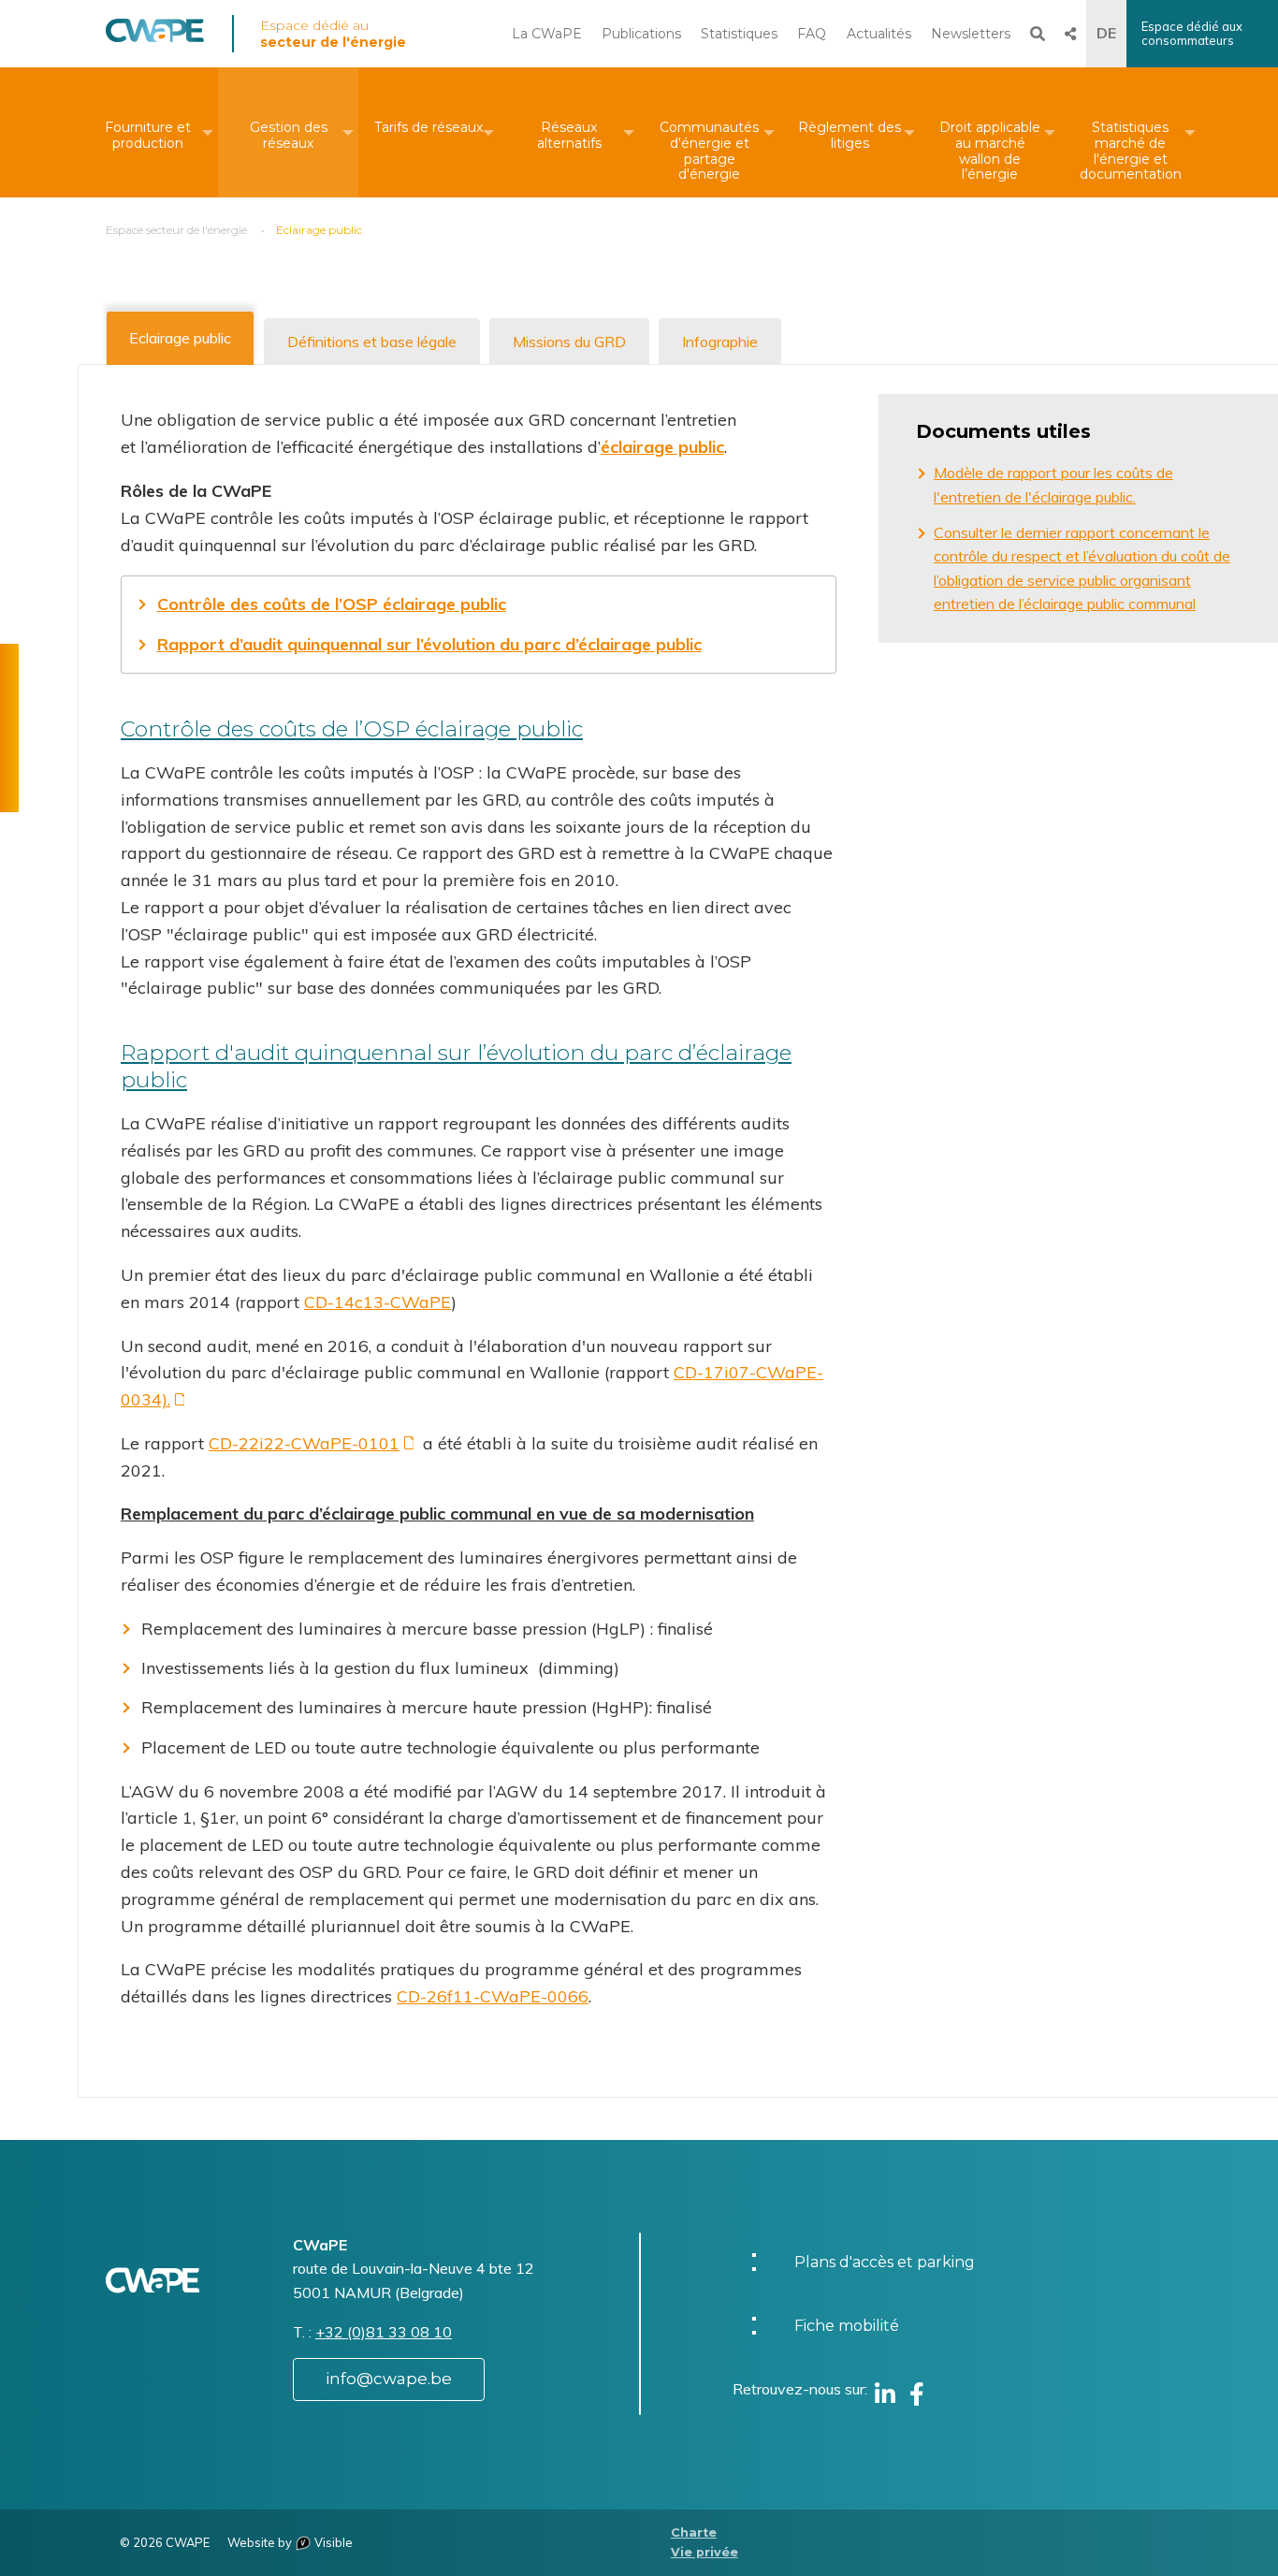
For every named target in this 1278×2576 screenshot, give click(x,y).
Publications (641, 34)
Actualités (879, 34)
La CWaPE (547, 34)
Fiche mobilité (847, 2326)
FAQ (812, 34)
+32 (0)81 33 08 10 (384, 2332)
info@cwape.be (389, 2379)
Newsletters (971, 34)
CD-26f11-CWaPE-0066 (493, 1996)
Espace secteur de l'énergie (176, 230)
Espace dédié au (333, 34)
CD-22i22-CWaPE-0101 (304, 1443)
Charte (694, 2532)
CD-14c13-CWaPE (378, 1302)
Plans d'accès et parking (885, 2262)
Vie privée (704, 2552)
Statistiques (739, 34)
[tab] (180, 338)
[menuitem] (148, 132)
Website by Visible (290, 2542)
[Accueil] (155, 37)
